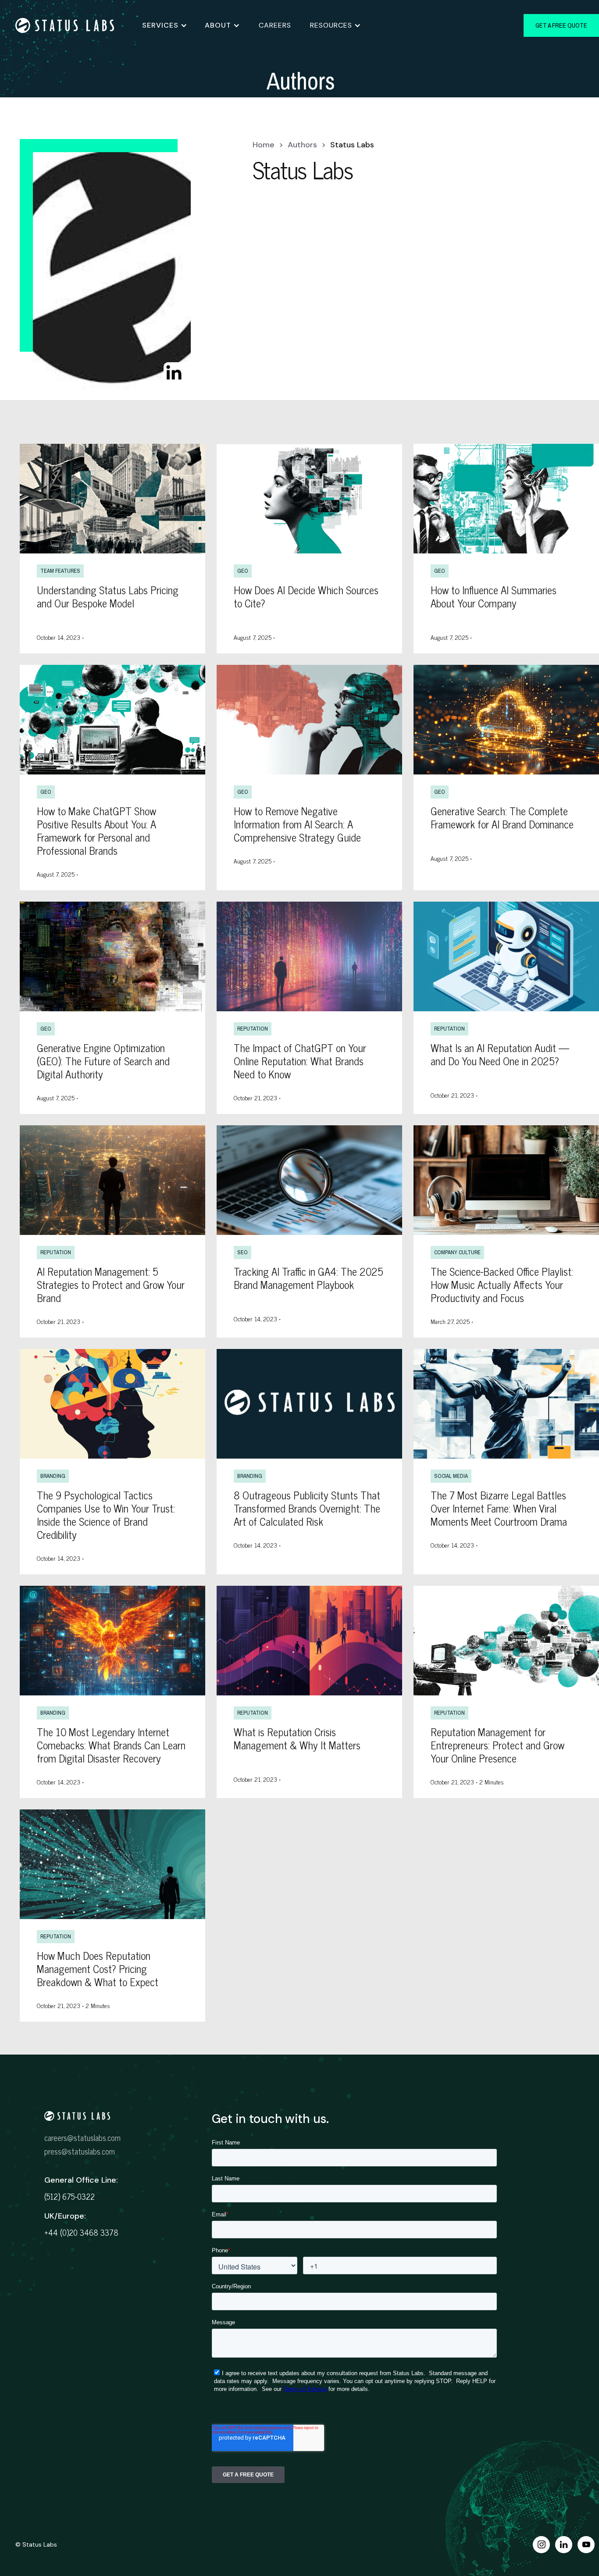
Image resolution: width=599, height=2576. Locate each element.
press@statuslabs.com (80, 2151)
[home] (71, 25)
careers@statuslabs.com (82, 2137)
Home (264, 145)
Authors (302, 145)
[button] (165, 25)
